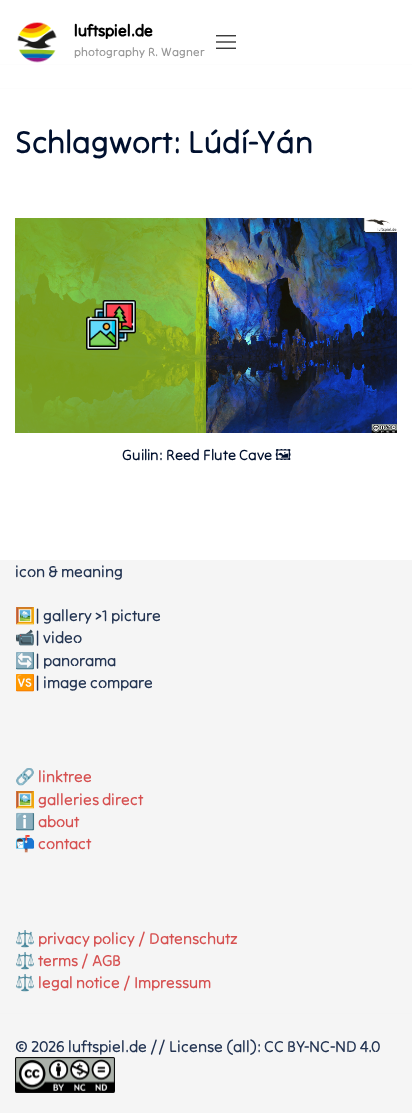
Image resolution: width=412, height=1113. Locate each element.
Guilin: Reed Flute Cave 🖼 (206, 454)
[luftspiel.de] (37, 42)
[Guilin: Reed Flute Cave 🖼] (206, 427)
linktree (65, 776)
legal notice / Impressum (124, 982)
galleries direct (90, 799)
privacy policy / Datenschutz (138, 938)
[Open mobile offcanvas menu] (226, 43)
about (58, 821)
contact (64, 843)
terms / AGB (79, 960)
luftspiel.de (113, 30)
